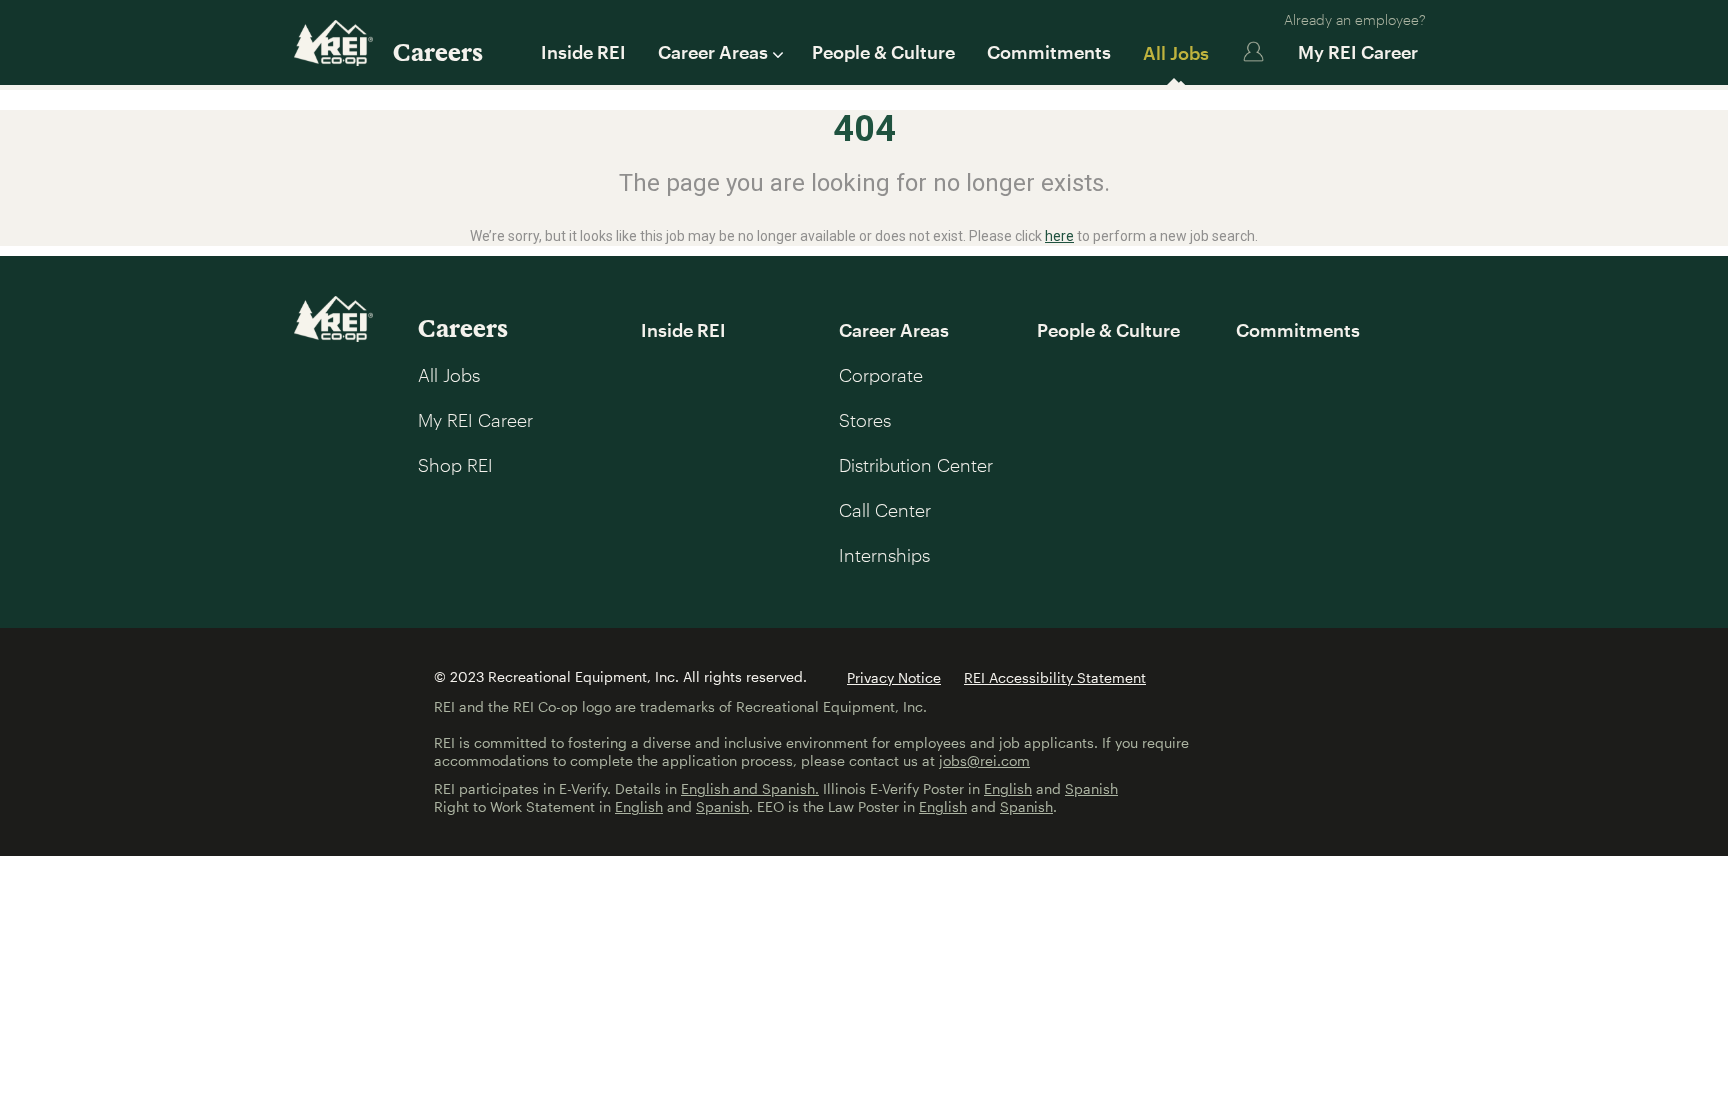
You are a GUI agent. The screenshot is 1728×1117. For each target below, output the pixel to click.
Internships (884, 555)
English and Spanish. (750, 788)
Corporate (881, 375)
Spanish (1091, 788)
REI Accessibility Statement (1055, 677)
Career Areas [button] (713, 52)
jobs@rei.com (984, 760)
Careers (438, 51)
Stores (865, 420)
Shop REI (455, 465)
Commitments (1049, 52)
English (1008, 788)
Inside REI (583, 52)
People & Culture (883, 52)
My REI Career (1358, 52)
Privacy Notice (894, 677)
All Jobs (1176, 53)
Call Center (885, 510)
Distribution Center (916, 465)
